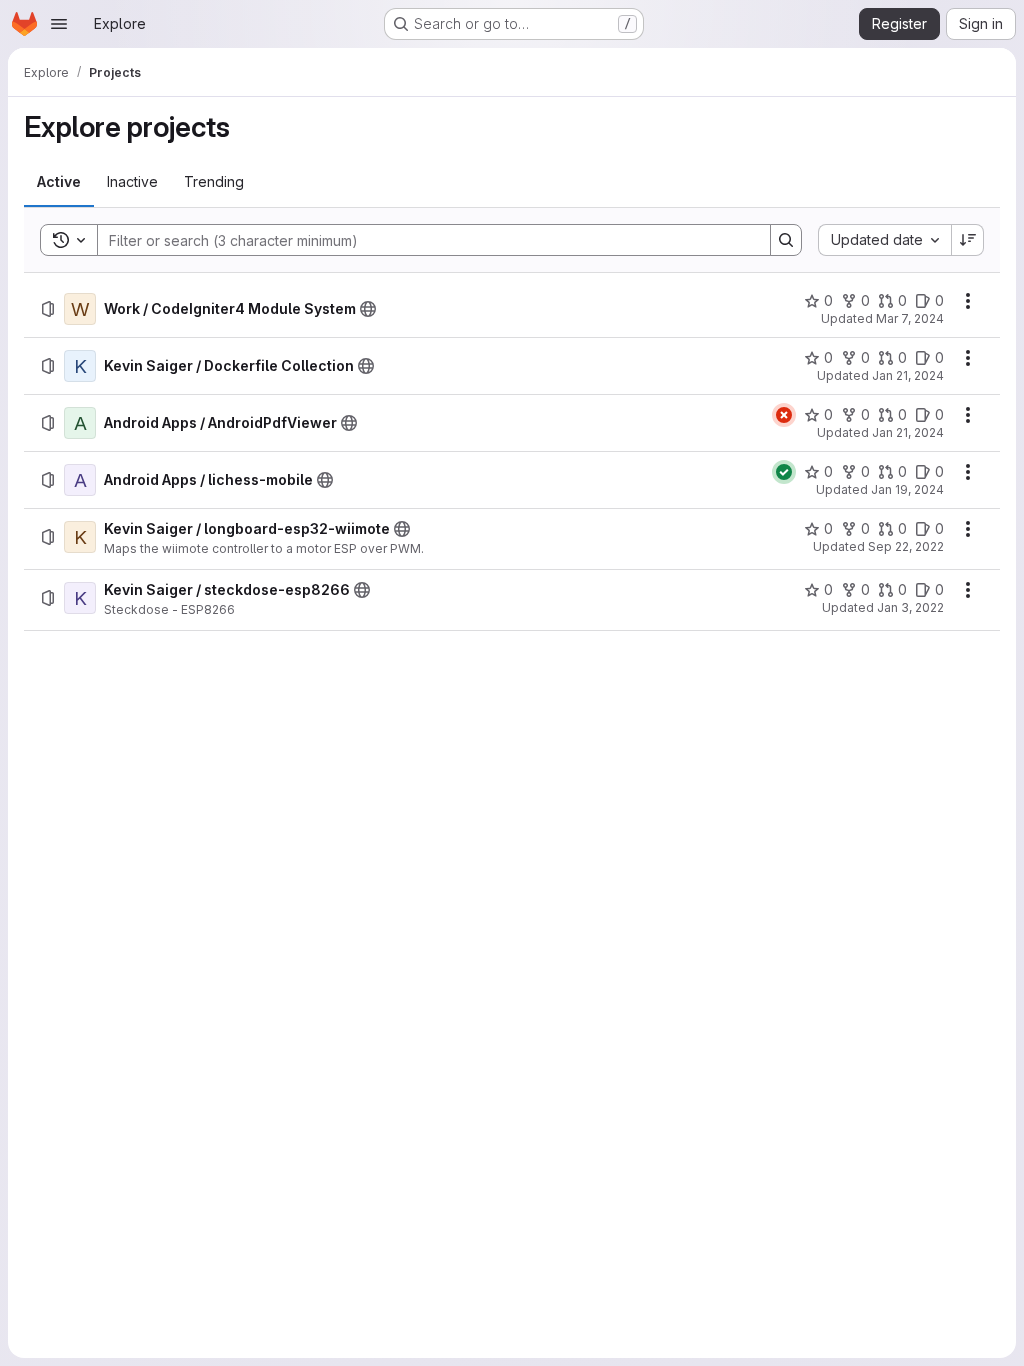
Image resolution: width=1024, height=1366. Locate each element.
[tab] (59, 182)
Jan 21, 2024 (908, 375)
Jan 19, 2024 (907, 489)
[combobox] (884, 240)
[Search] (786, 240)
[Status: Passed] (784, 472)
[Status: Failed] (784, 415)
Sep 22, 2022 (906, 546)
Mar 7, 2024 (910, 318)
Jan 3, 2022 (910, 607)
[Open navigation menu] (59, 24)
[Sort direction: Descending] (968, 240)
